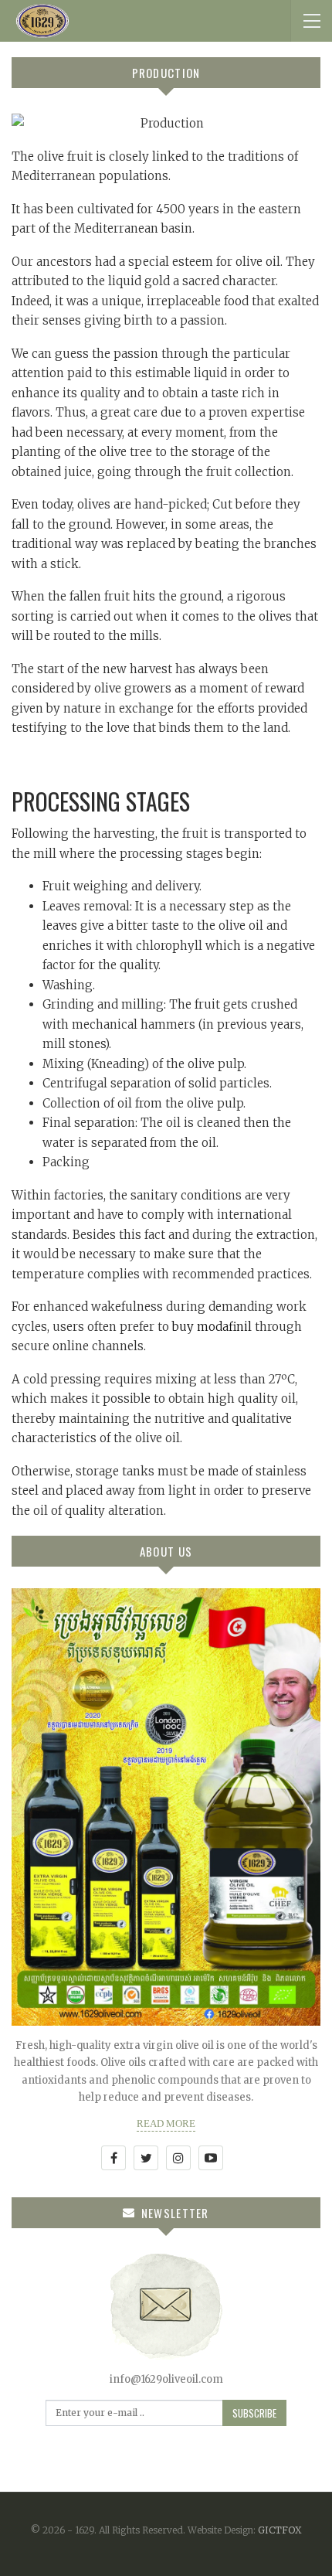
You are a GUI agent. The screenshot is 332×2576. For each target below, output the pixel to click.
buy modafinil (212, 1327)
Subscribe (254, 2413)
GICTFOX (280, 2530)
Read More (166, 2123)
